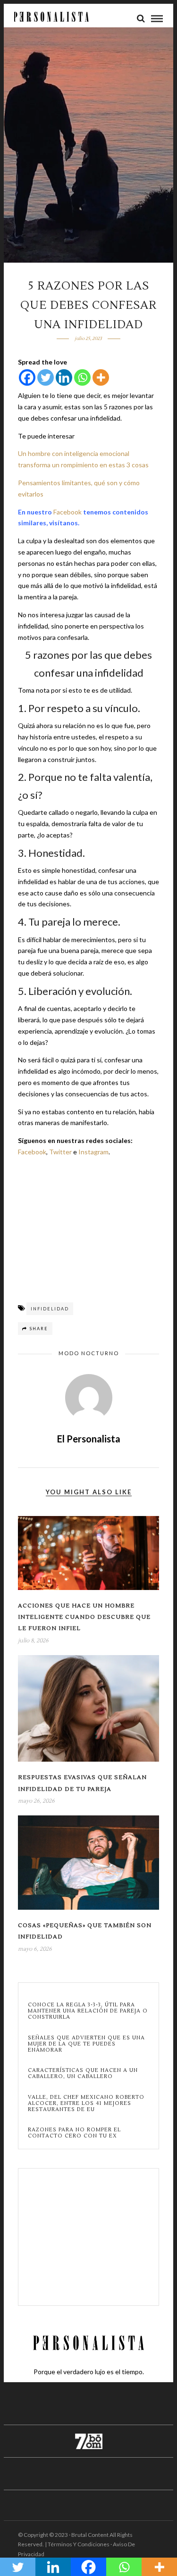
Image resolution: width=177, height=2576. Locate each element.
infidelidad (50, 1309)
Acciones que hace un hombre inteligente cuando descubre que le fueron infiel (84, 1617)
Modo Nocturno (89, 1353)
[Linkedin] (64, 377)
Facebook (67, 512)
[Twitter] (46, 377)
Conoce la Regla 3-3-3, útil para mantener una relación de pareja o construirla (88, 2011)
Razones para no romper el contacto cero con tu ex (74, 2133)
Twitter (60, 1152)
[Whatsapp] (82, 377)
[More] (101, 377)
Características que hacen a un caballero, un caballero (83, 2073)
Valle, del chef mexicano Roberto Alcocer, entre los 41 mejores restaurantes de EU (86, 2104)
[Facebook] (27, 377)
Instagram (93, 1152)
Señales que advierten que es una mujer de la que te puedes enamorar (86, 2044)
